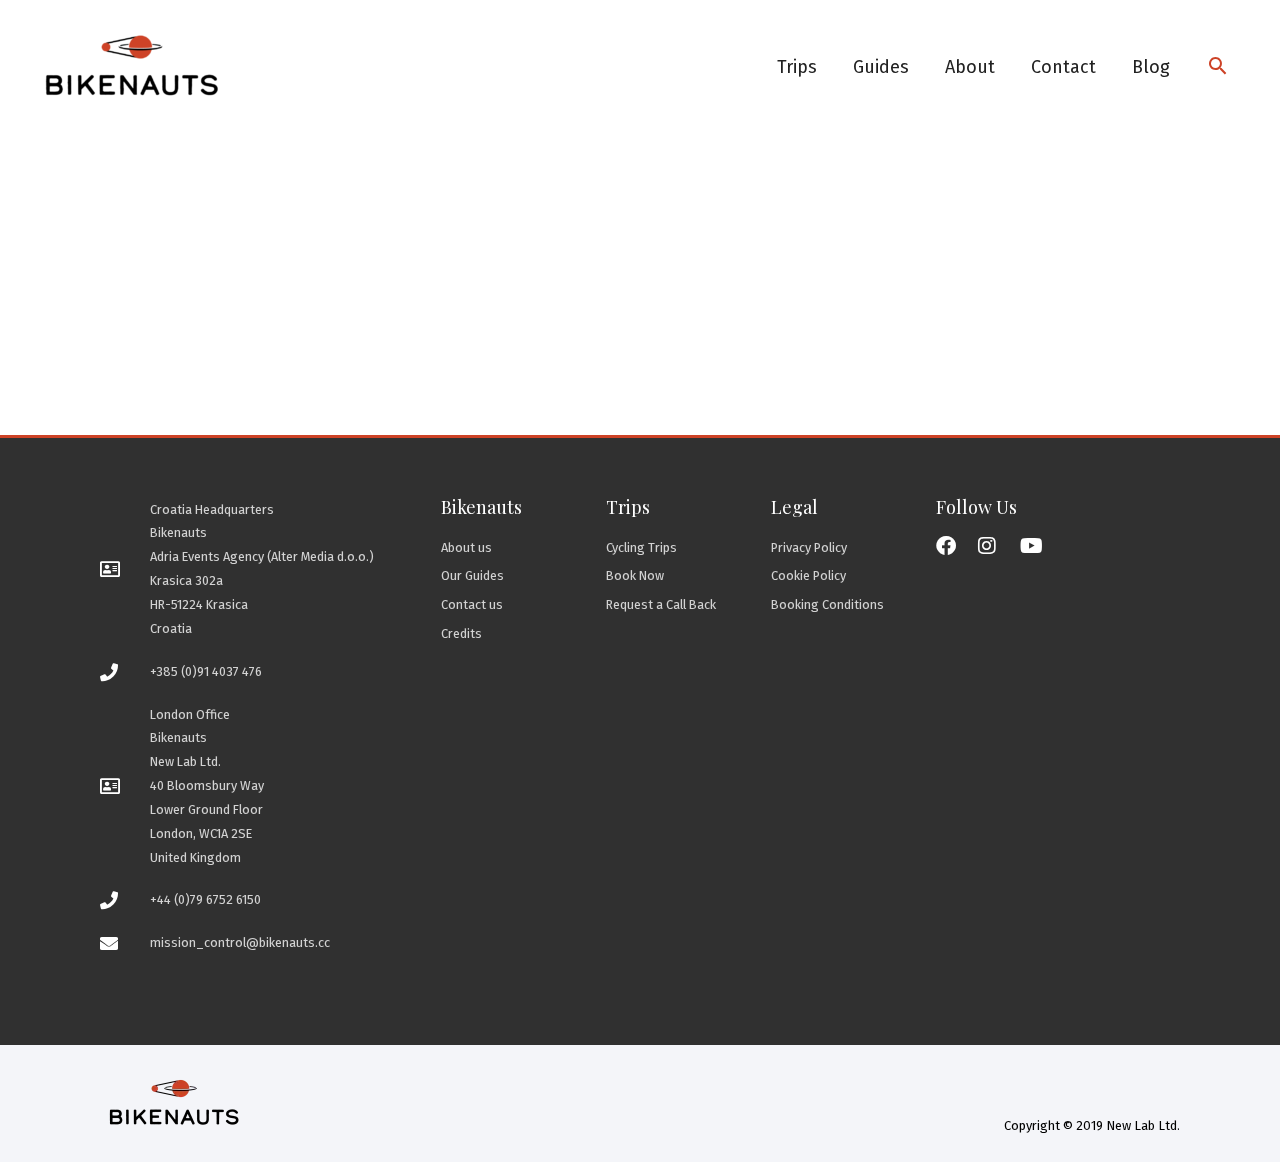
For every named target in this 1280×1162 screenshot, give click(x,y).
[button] (1217, 68)
